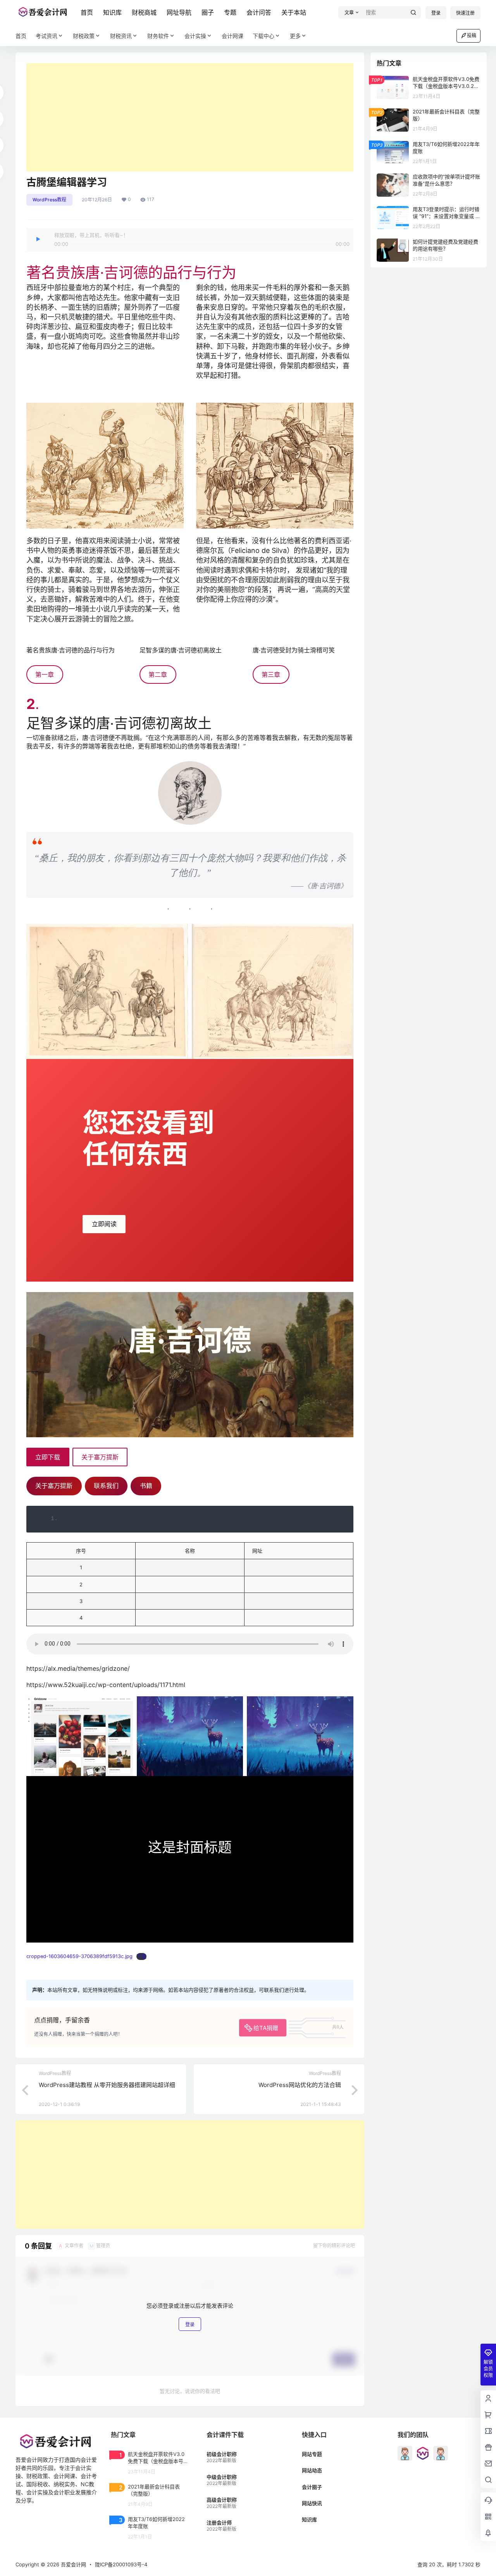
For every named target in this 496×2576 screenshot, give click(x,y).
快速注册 (465, 13)
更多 (295, 36)
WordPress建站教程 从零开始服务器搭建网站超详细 (107, 2085)
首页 (87, 12)
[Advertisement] (190, 117)
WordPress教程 (49, 200)
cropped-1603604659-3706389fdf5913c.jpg (79, 1956)
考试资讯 (46, 36)
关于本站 (294, 12)
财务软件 (158, 36)
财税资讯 (121, 36)
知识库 (112, 12)
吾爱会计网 (73, 2564)
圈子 (208, 12)
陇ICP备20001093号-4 (121, 2564)
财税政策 (84, 36)
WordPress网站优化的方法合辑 (300, 2085)
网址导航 (179, 12)
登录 (436, 13)
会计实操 (195, 36)
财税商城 (144, 12)
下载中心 (263, 36)
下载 (141, 1956)
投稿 (472, 35)
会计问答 (259, 12)
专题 (230, 12)
